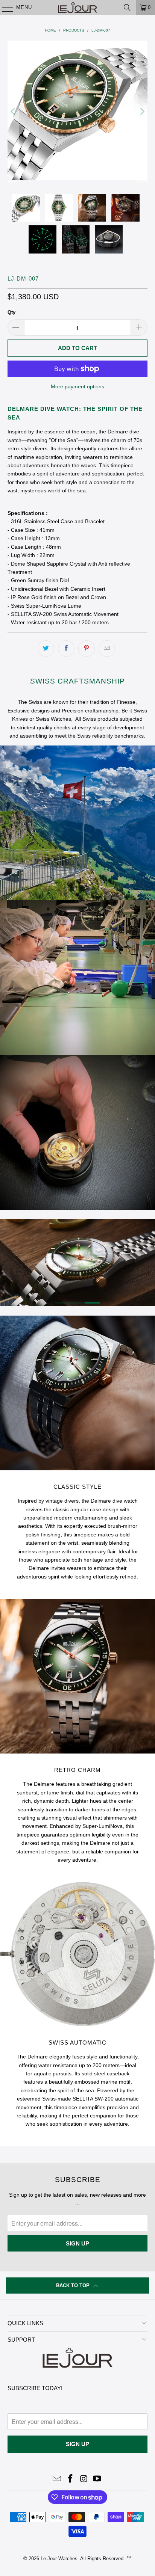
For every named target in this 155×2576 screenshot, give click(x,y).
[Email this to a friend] (107, 649)
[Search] (127, 8)
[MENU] (4, 8)
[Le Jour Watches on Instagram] (84, 2479)
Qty (11, 312)
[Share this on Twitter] (46, 649)
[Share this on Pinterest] (87, 649)
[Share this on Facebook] (66, 649)
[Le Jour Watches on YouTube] (97, 2479)
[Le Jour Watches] (77, 8)
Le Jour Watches (59, 2559)
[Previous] (13, 112)
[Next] (142, 112)
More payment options (77, 386)
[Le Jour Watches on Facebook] (70, 2479)
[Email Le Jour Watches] (57, 2479)
